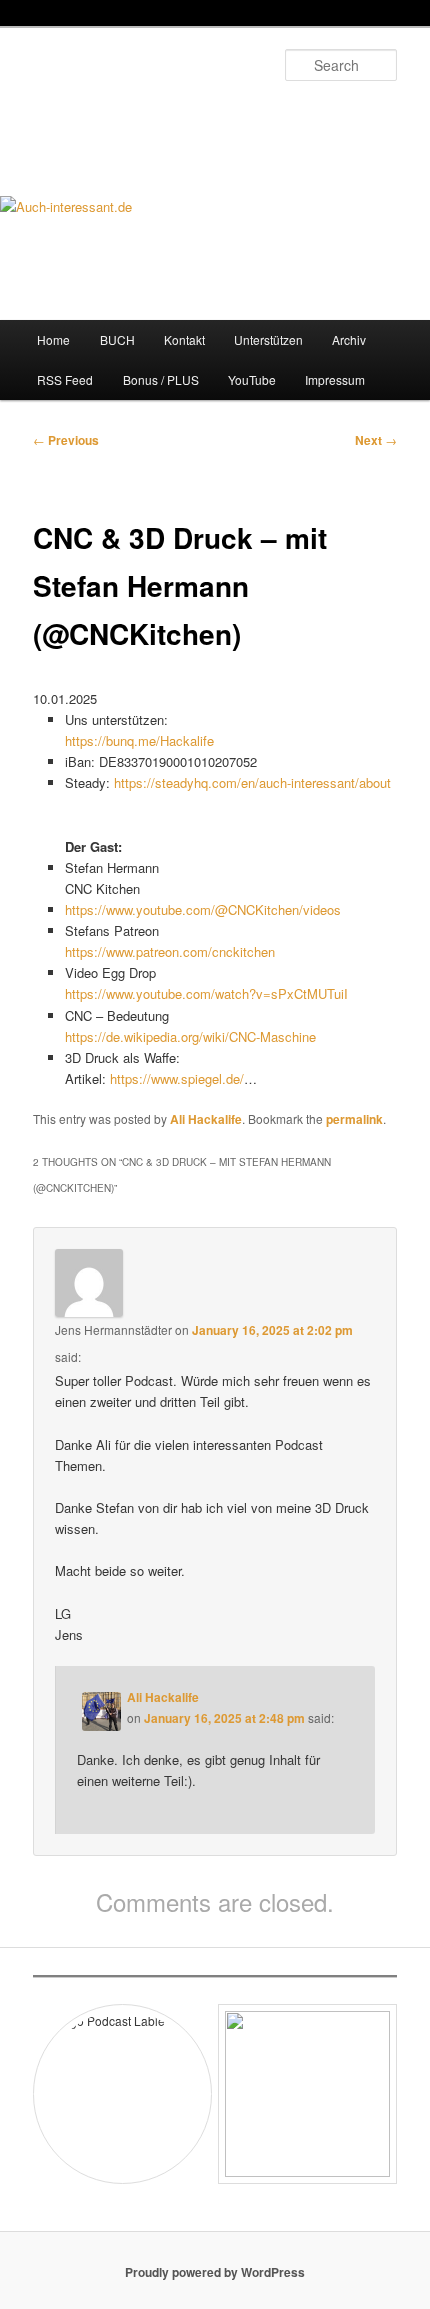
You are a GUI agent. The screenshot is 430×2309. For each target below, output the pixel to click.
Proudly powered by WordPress (215, 2272)
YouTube (252, 379)
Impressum (335, 379)
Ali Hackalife (206, 1119)
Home (53, 339)
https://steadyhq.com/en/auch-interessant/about (252, 782)
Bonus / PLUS (161, 379)
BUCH (117, 339)
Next (376, 440)
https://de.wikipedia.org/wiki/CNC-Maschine (190, 1036)
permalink (354, 1119)
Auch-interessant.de (148, 115)
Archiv (349, 339)
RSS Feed (65, 379)
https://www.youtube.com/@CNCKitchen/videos (203, 909)
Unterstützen (268, 339)
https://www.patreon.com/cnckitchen (170, 951)
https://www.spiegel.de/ (177, 1078)
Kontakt (184, 339)
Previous (66, 440)
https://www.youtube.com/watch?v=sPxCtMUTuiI (206, 993)
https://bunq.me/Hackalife (139, 740)
